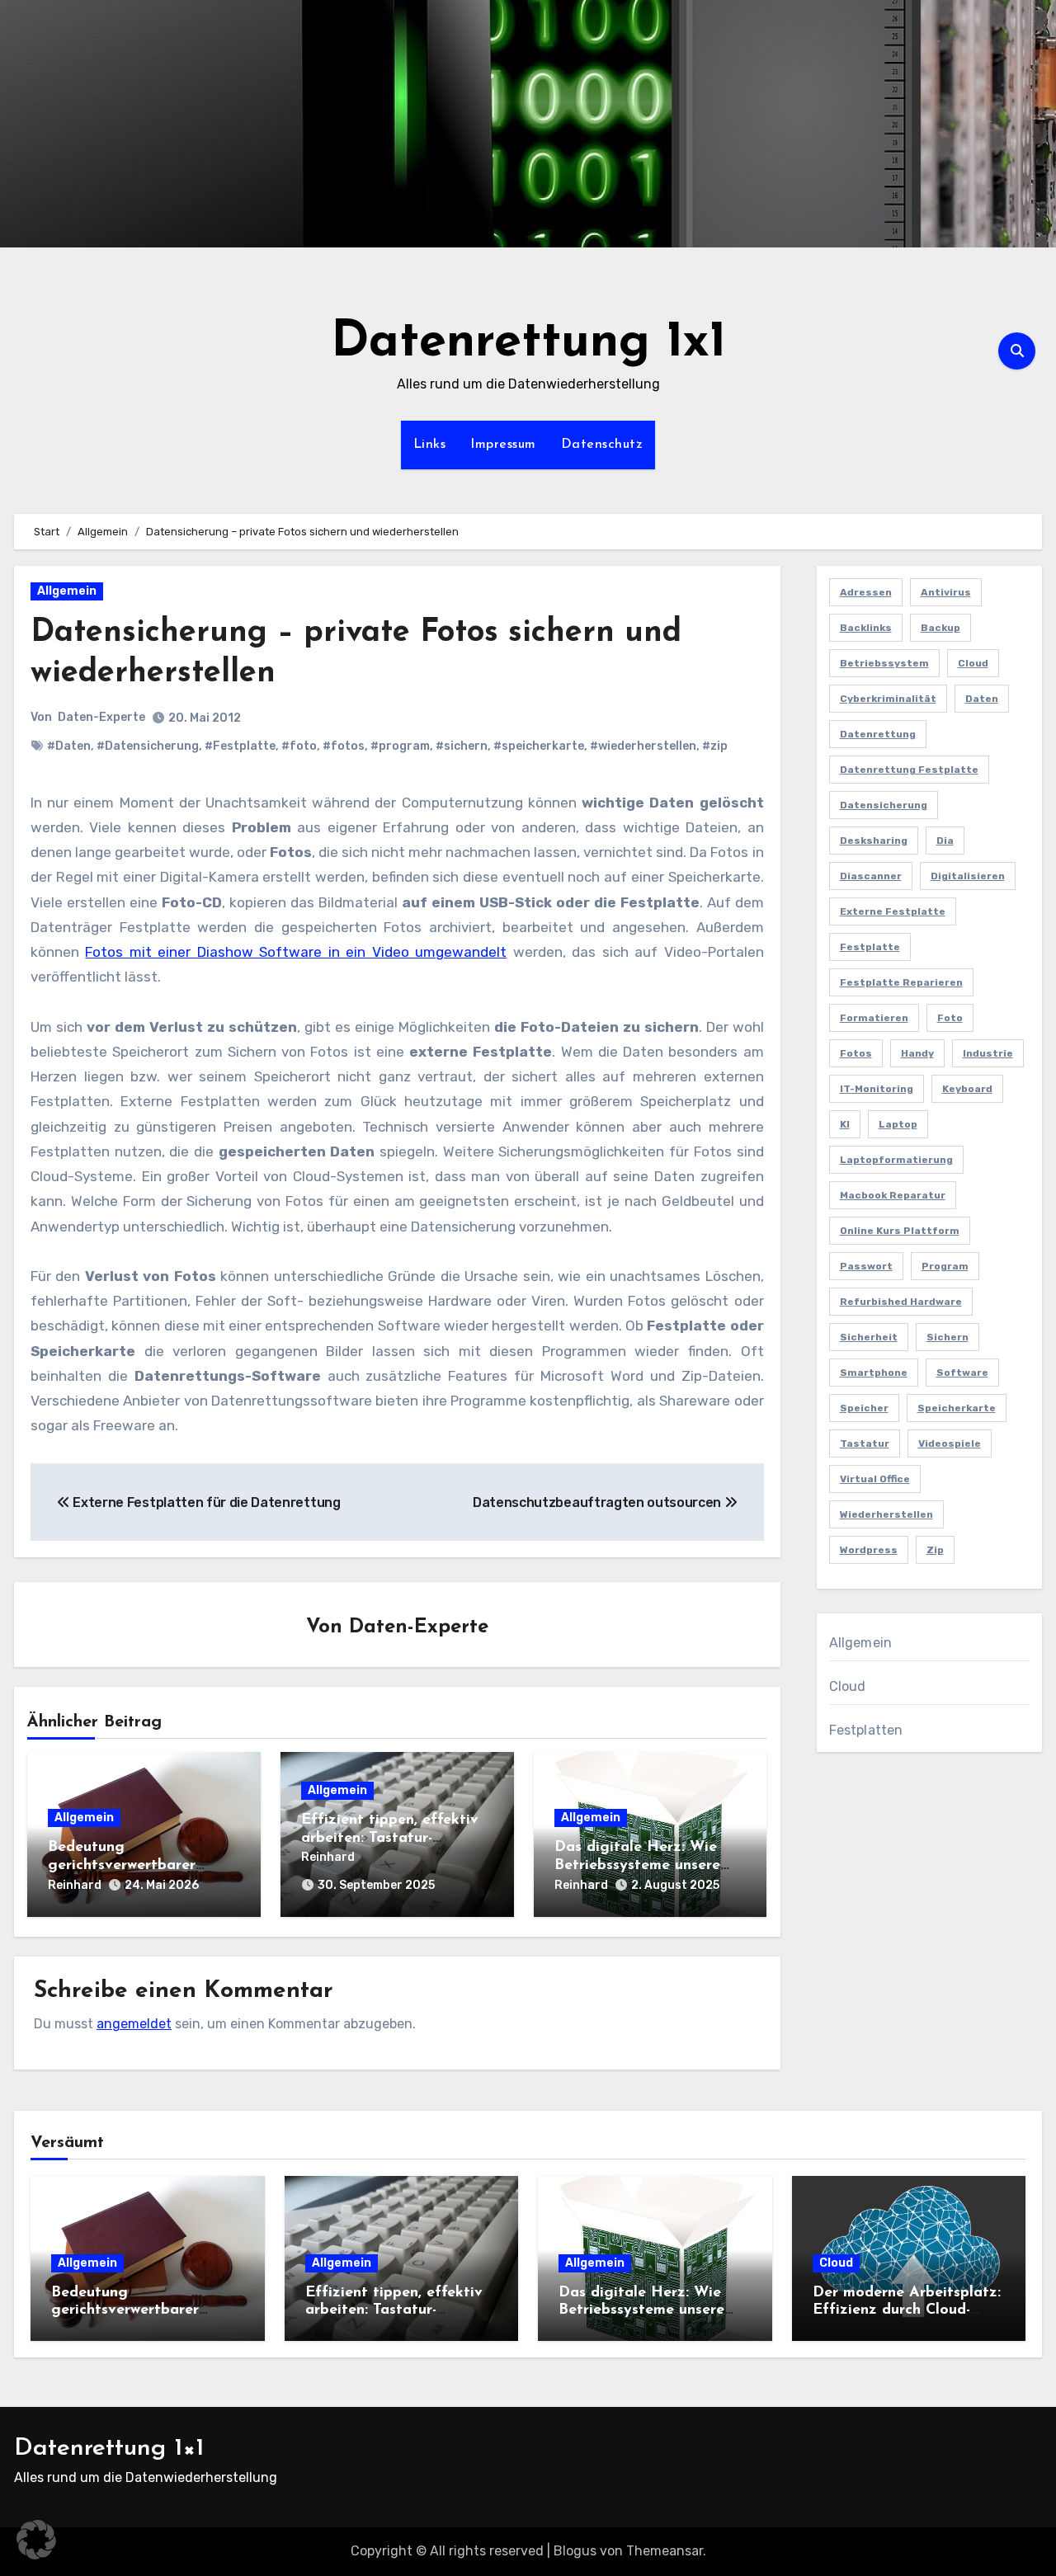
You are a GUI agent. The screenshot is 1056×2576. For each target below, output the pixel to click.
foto (950, 1018)
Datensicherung (884, 805)
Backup (940, 628)
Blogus (575, 2551)
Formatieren (874, 1018)
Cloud (973, 663)
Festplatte (870, 947)
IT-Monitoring (877, 1089)
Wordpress (869, 1550)
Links (430, 445)
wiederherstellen (886, 1514)
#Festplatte (240, 746)
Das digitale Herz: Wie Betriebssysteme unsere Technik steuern (637, 1865)
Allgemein (67, 591)
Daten (982, 699)
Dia (945, 841)
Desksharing (874, 841)
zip (935, 1550)
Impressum (503, 445)
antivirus (946, 592)
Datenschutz (602, 445)
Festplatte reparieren (901, 982)
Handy (917, 1053)
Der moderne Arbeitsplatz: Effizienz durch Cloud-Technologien (907, 2311)
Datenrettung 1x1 (528, 343)
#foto (299, 746)
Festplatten (866, 1730)
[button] (36, 2540)
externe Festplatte (893, 911)
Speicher (864, 1408)
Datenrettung (878, 734)
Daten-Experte (101, 717)
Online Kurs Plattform (900, 1231)
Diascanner (871, 876)
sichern (948, 1337)
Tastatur (865, 1443)
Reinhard (75, 1885)
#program (400, 746)
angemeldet (134, 2024)
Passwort (866, 1266)
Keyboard (967, 1089)
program (945, 1266)
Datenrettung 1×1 (109, 2449)
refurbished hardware (901, 1302)
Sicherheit (869, 1337)
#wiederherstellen (643, 746)
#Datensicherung (148, 746)
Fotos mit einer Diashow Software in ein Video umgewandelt (296, 952)
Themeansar (665, 2551)
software (962, 1373)
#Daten (69, 746)
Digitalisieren (968, 876)
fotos (856, 1053)
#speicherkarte (539, 746)
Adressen (866, 592)
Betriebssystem (884, 663)
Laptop (898, 1124)
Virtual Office (875, 1479)
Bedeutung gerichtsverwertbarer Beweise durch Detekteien (139, 1865)
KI (845, 1124)
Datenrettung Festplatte (909, 770)
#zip (715, 746)
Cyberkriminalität (888, 699)
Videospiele (950, 1443)
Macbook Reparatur (893, 1195)
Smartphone (874, 1373)
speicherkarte (957, 1408)
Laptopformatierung (896, 1160)
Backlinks (866, 628)
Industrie (988, 1053)
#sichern (462, 746)
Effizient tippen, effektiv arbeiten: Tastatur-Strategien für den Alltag (391, 1838)
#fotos (344, 746)
